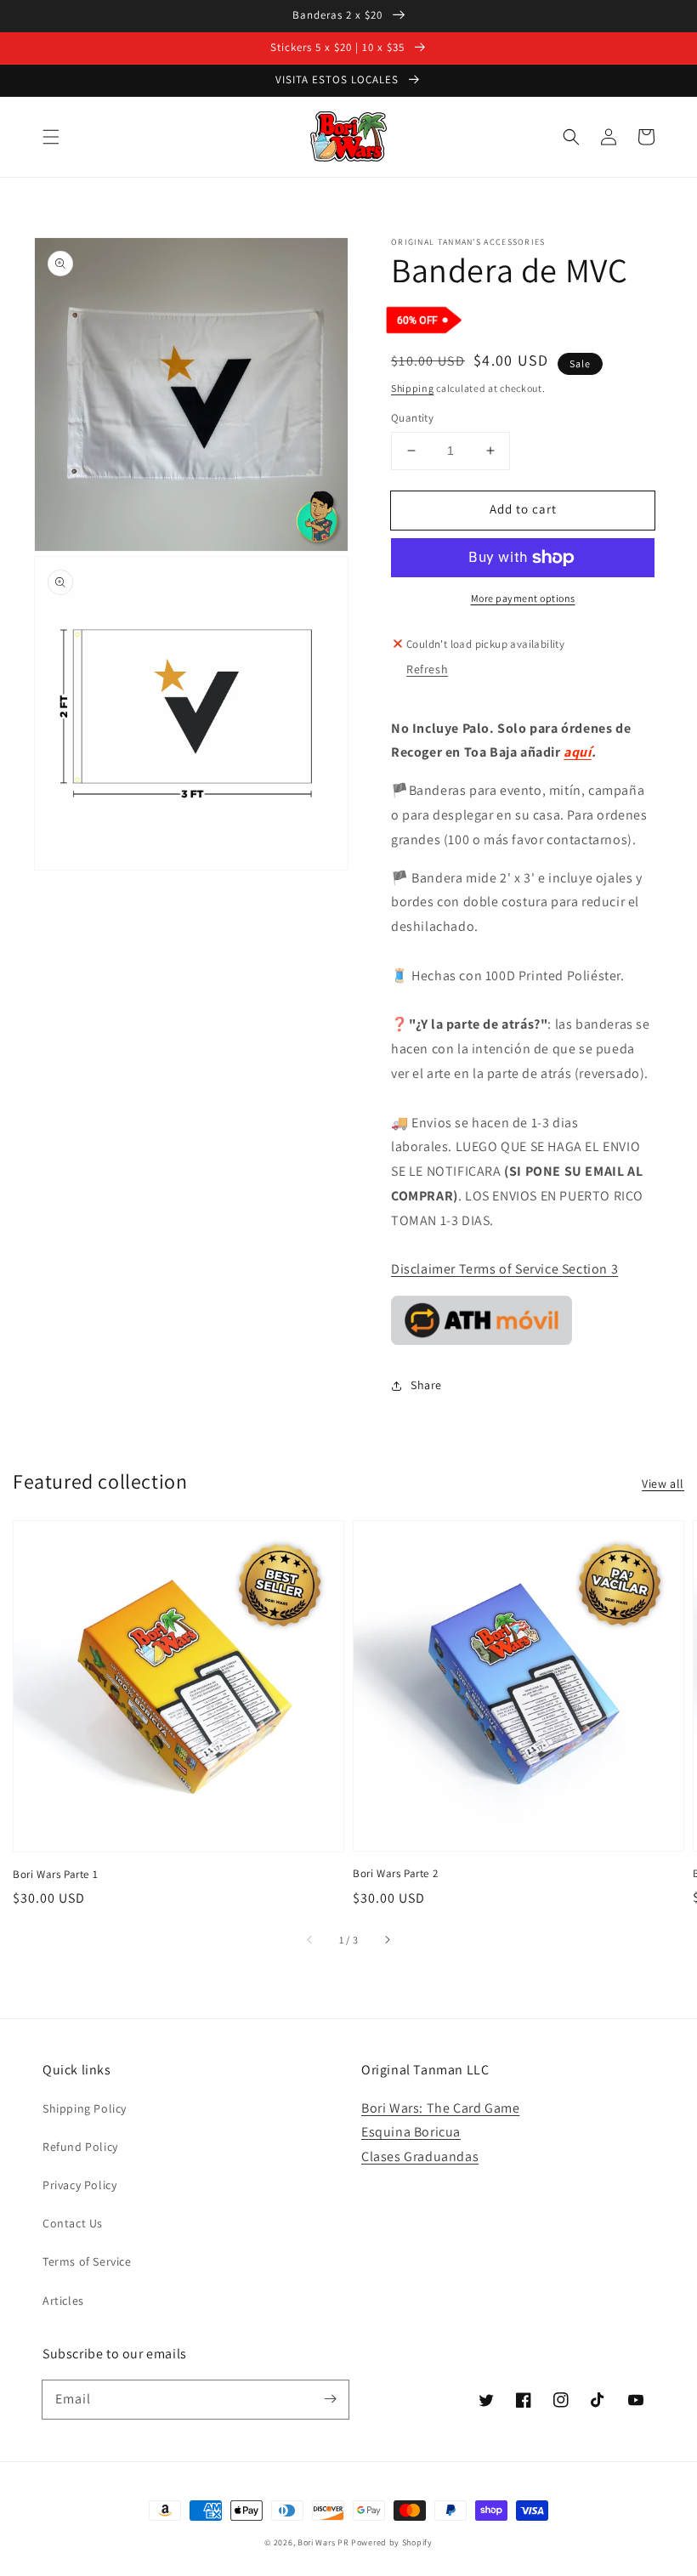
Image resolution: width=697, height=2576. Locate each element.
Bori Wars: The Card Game (440, 2108)
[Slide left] (310, 1940)
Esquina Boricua (411, 2132)
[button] (51, 137)
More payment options (523, 598)
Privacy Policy (79, 2185)
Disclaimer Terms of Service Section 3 (504, 1269)
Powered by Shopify (392, 2542)
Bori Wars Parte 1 (55, 1874)
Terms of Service (87, 2261)
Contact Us (73, 2223)
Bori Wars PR (323, 2542)
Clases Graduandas (420, 2156)
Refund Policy (80, 2147)
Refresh (427, 669)
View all (663, 1484)
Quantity (412, 418)
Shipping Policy (85, 2108)
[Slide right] (387, 1940)
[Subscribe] (330, 2399)
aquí (577, 752)
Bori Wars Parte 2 (395, 1873)
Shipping (413, 388)
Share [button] (426, 1385)
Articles (63, 2301)
